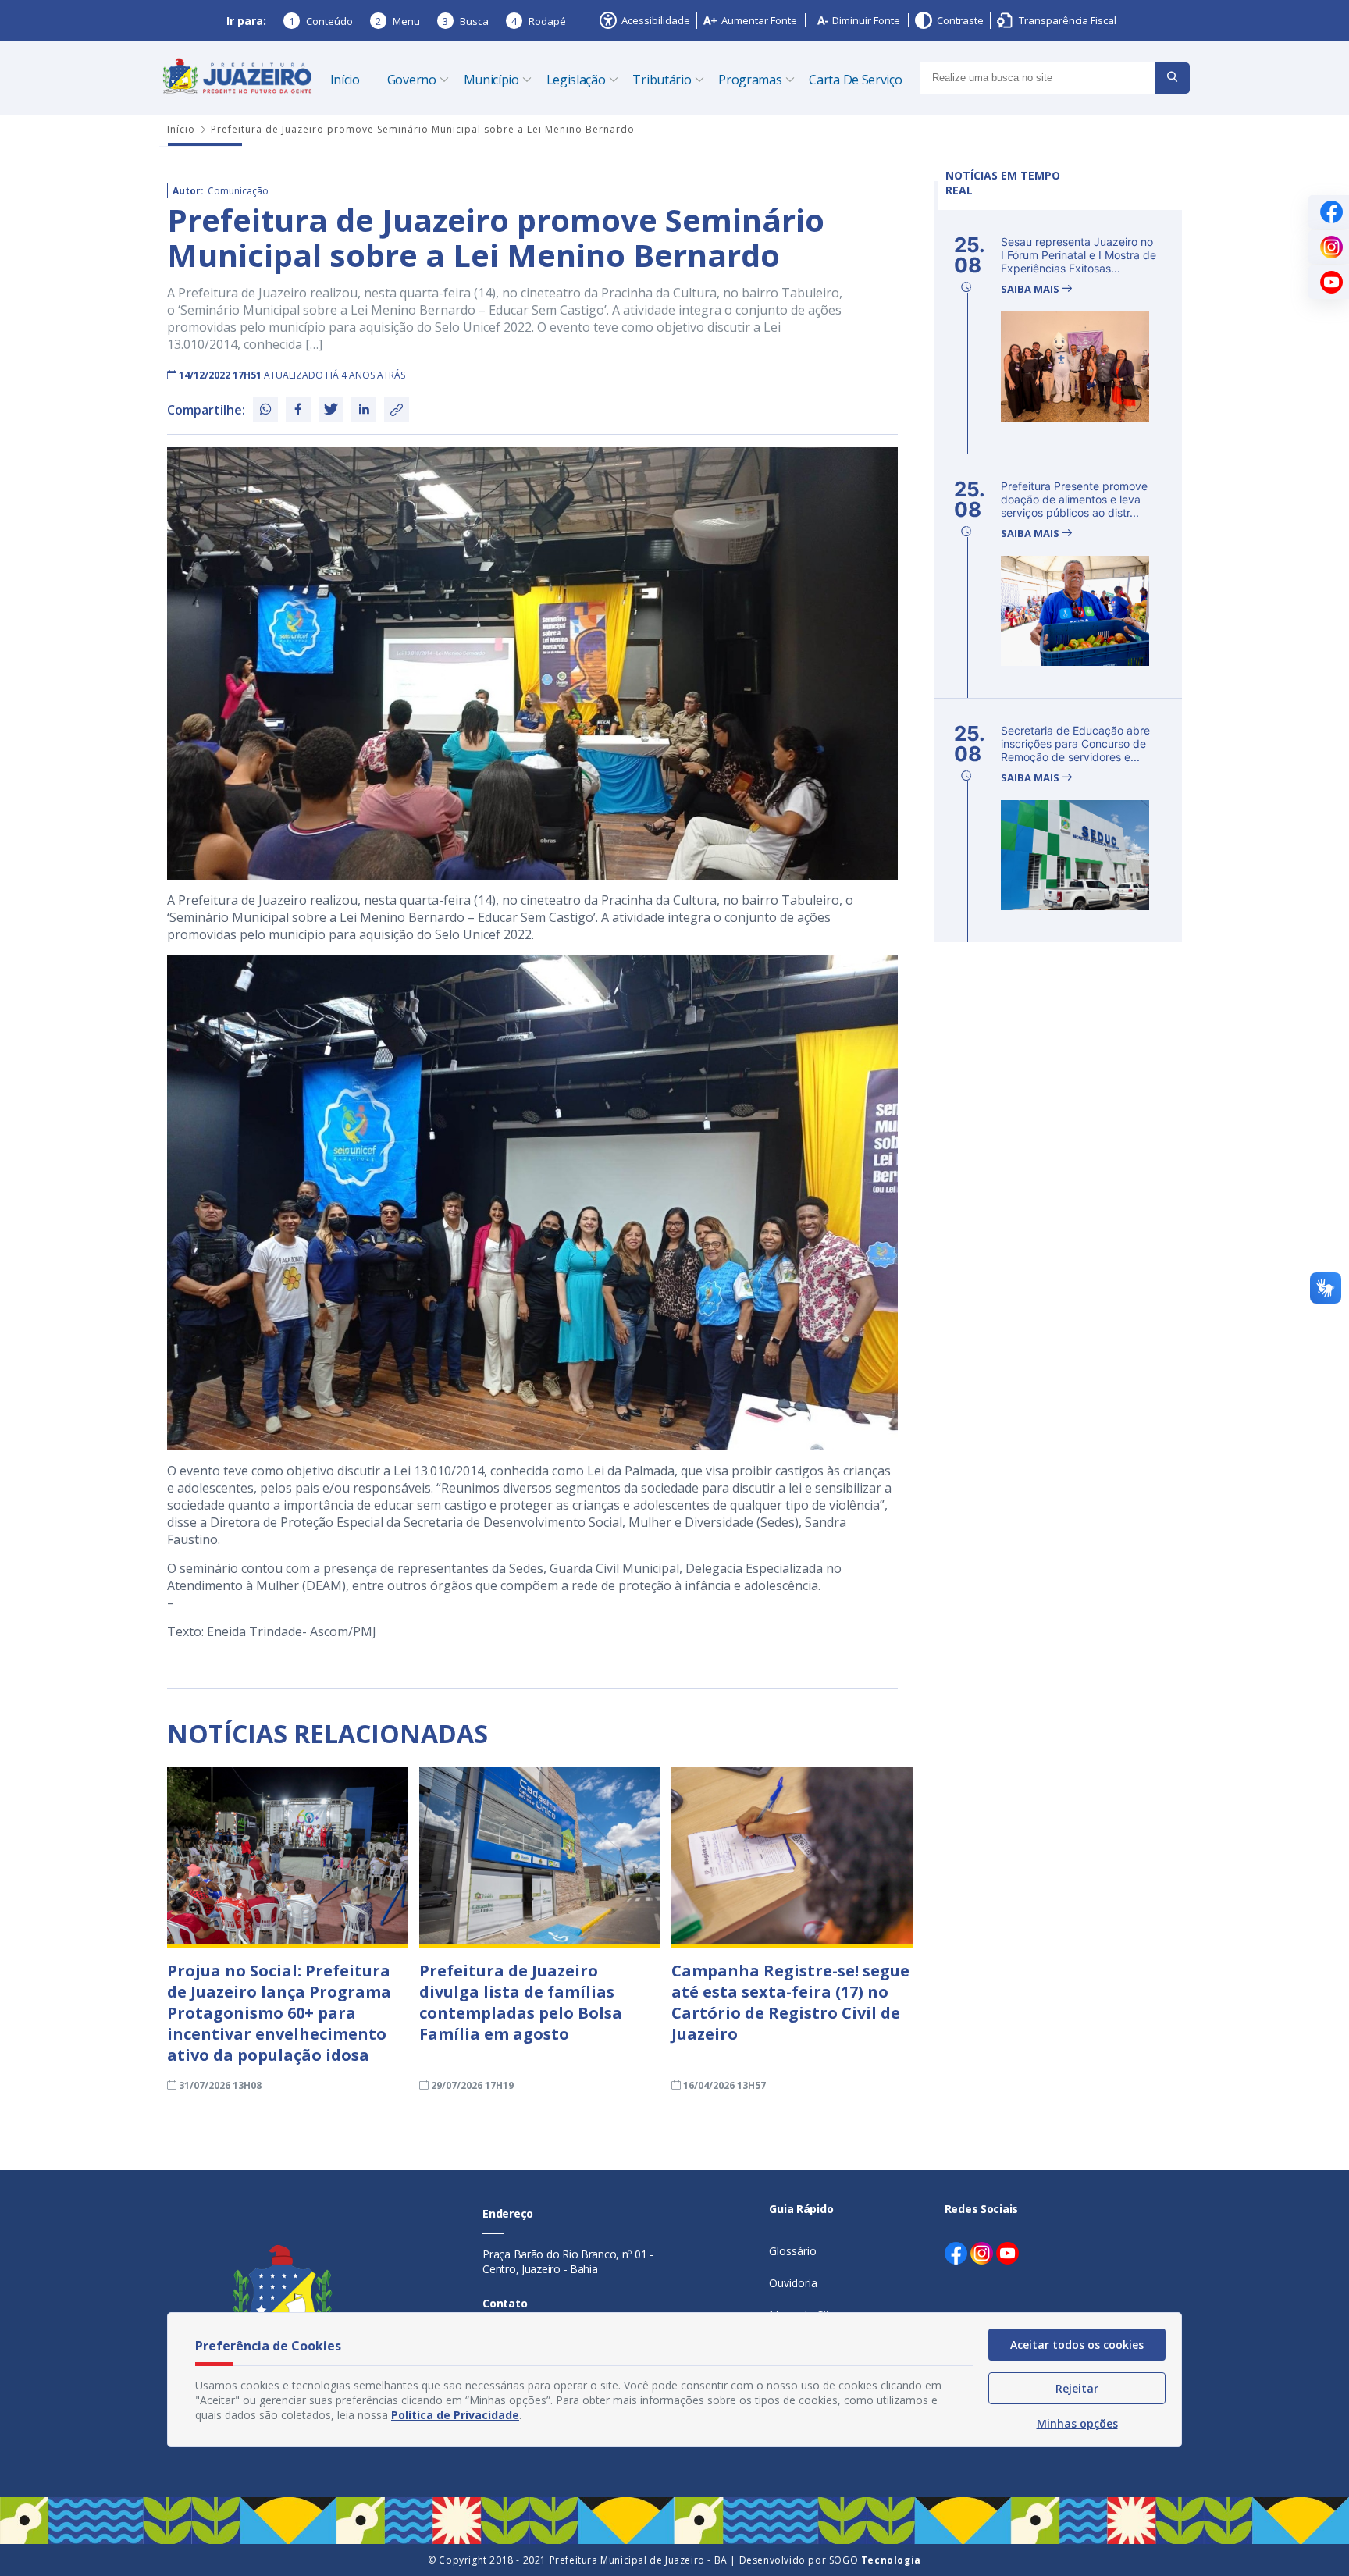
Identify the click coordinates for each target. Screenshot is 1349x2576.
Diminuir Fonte (866, 20)
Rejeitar (1077, 2388)
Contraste (960, 20)
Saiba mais (1031, 289)
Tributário (662, 80)
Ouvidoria (793, 2283)
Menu (398, 21)
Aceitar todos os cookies (1077, 2345)
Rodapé (539, 21)
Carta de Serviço (855, 80)
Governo (412, 80)
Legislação (576, 80)
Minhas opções (1077, 2423)
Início (345, 80)
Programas (750, 80)
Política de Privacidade (455, 2415)
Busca (466, 21)
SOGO (875, 2560)
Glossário (793, 2251)
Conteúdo (321, 21)
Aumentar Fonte (759, 20)
